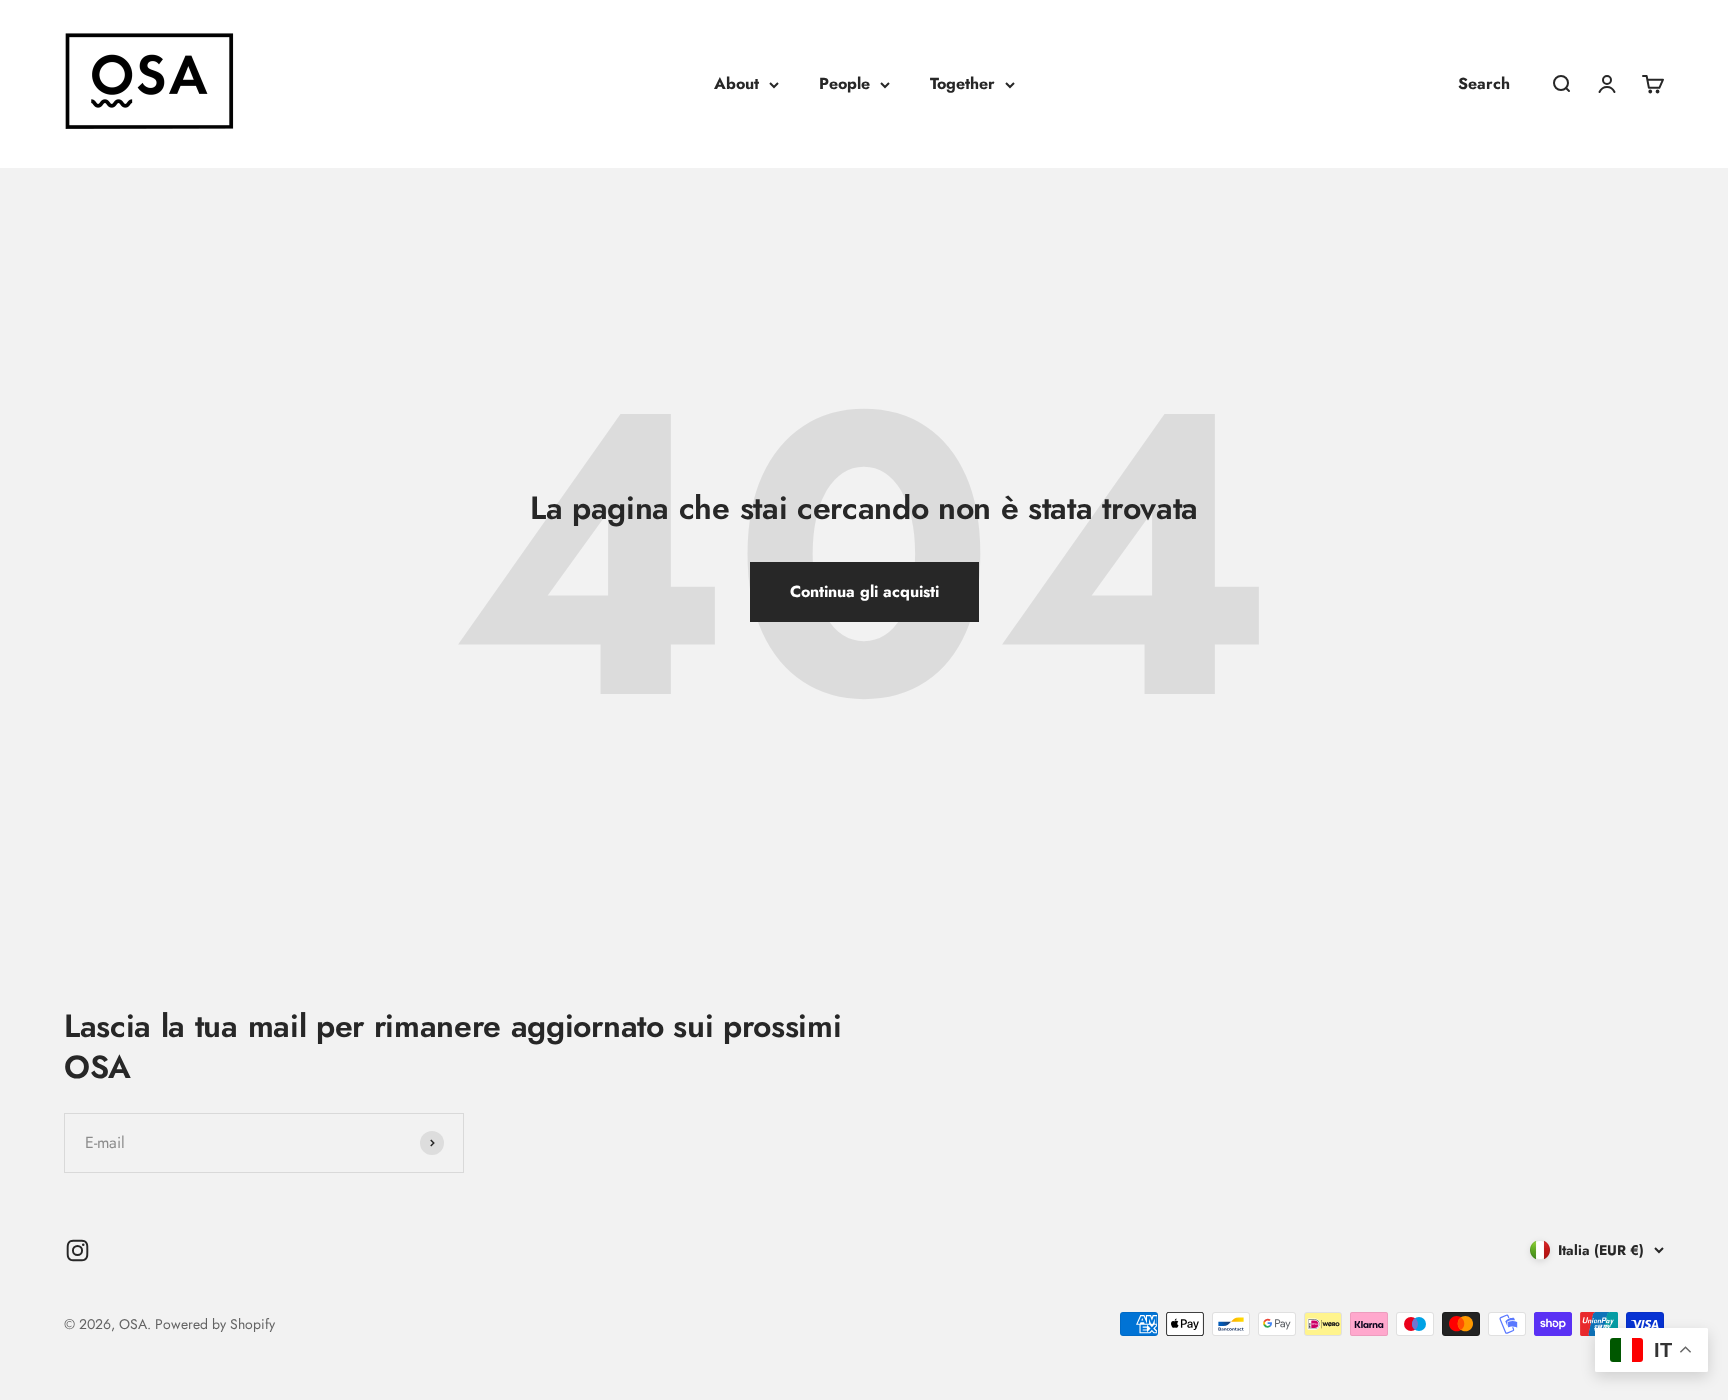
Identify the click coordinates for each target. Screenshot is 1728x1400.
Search (1484, 83)
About (736, 83)
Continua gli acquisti (864, 591)
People (844, 83)
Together (962, 83)
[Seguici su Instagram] (77, 1250)
